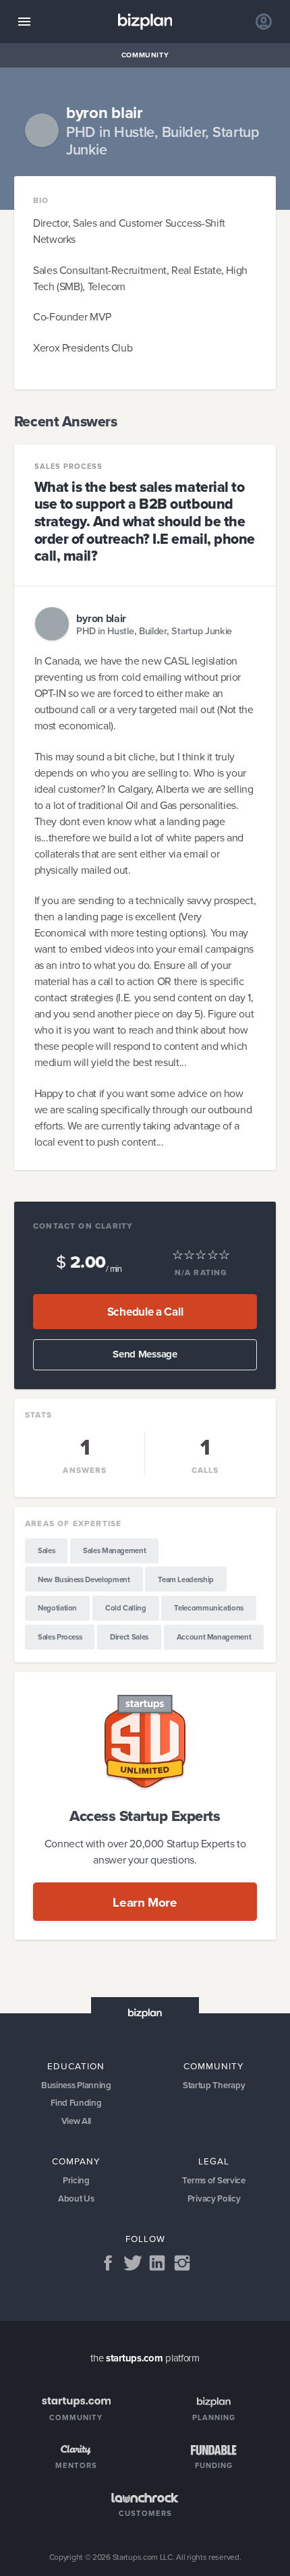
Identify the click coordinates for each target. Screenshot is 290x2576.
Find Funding (76, 2103)
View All (77, 2121)
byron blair (101, 618)
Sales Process (68, 467)
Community (145, 55)
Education (76, 2066)
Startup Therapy (214, 2085)
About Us (76, 2199)
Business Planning (76, 2085)
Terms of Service (213, 2180)
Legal (214, 2161)
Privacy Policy (214, 2199)
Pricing (76, 2180)
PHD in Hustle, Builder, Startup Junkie (154, 631)
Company (76, 2161)
